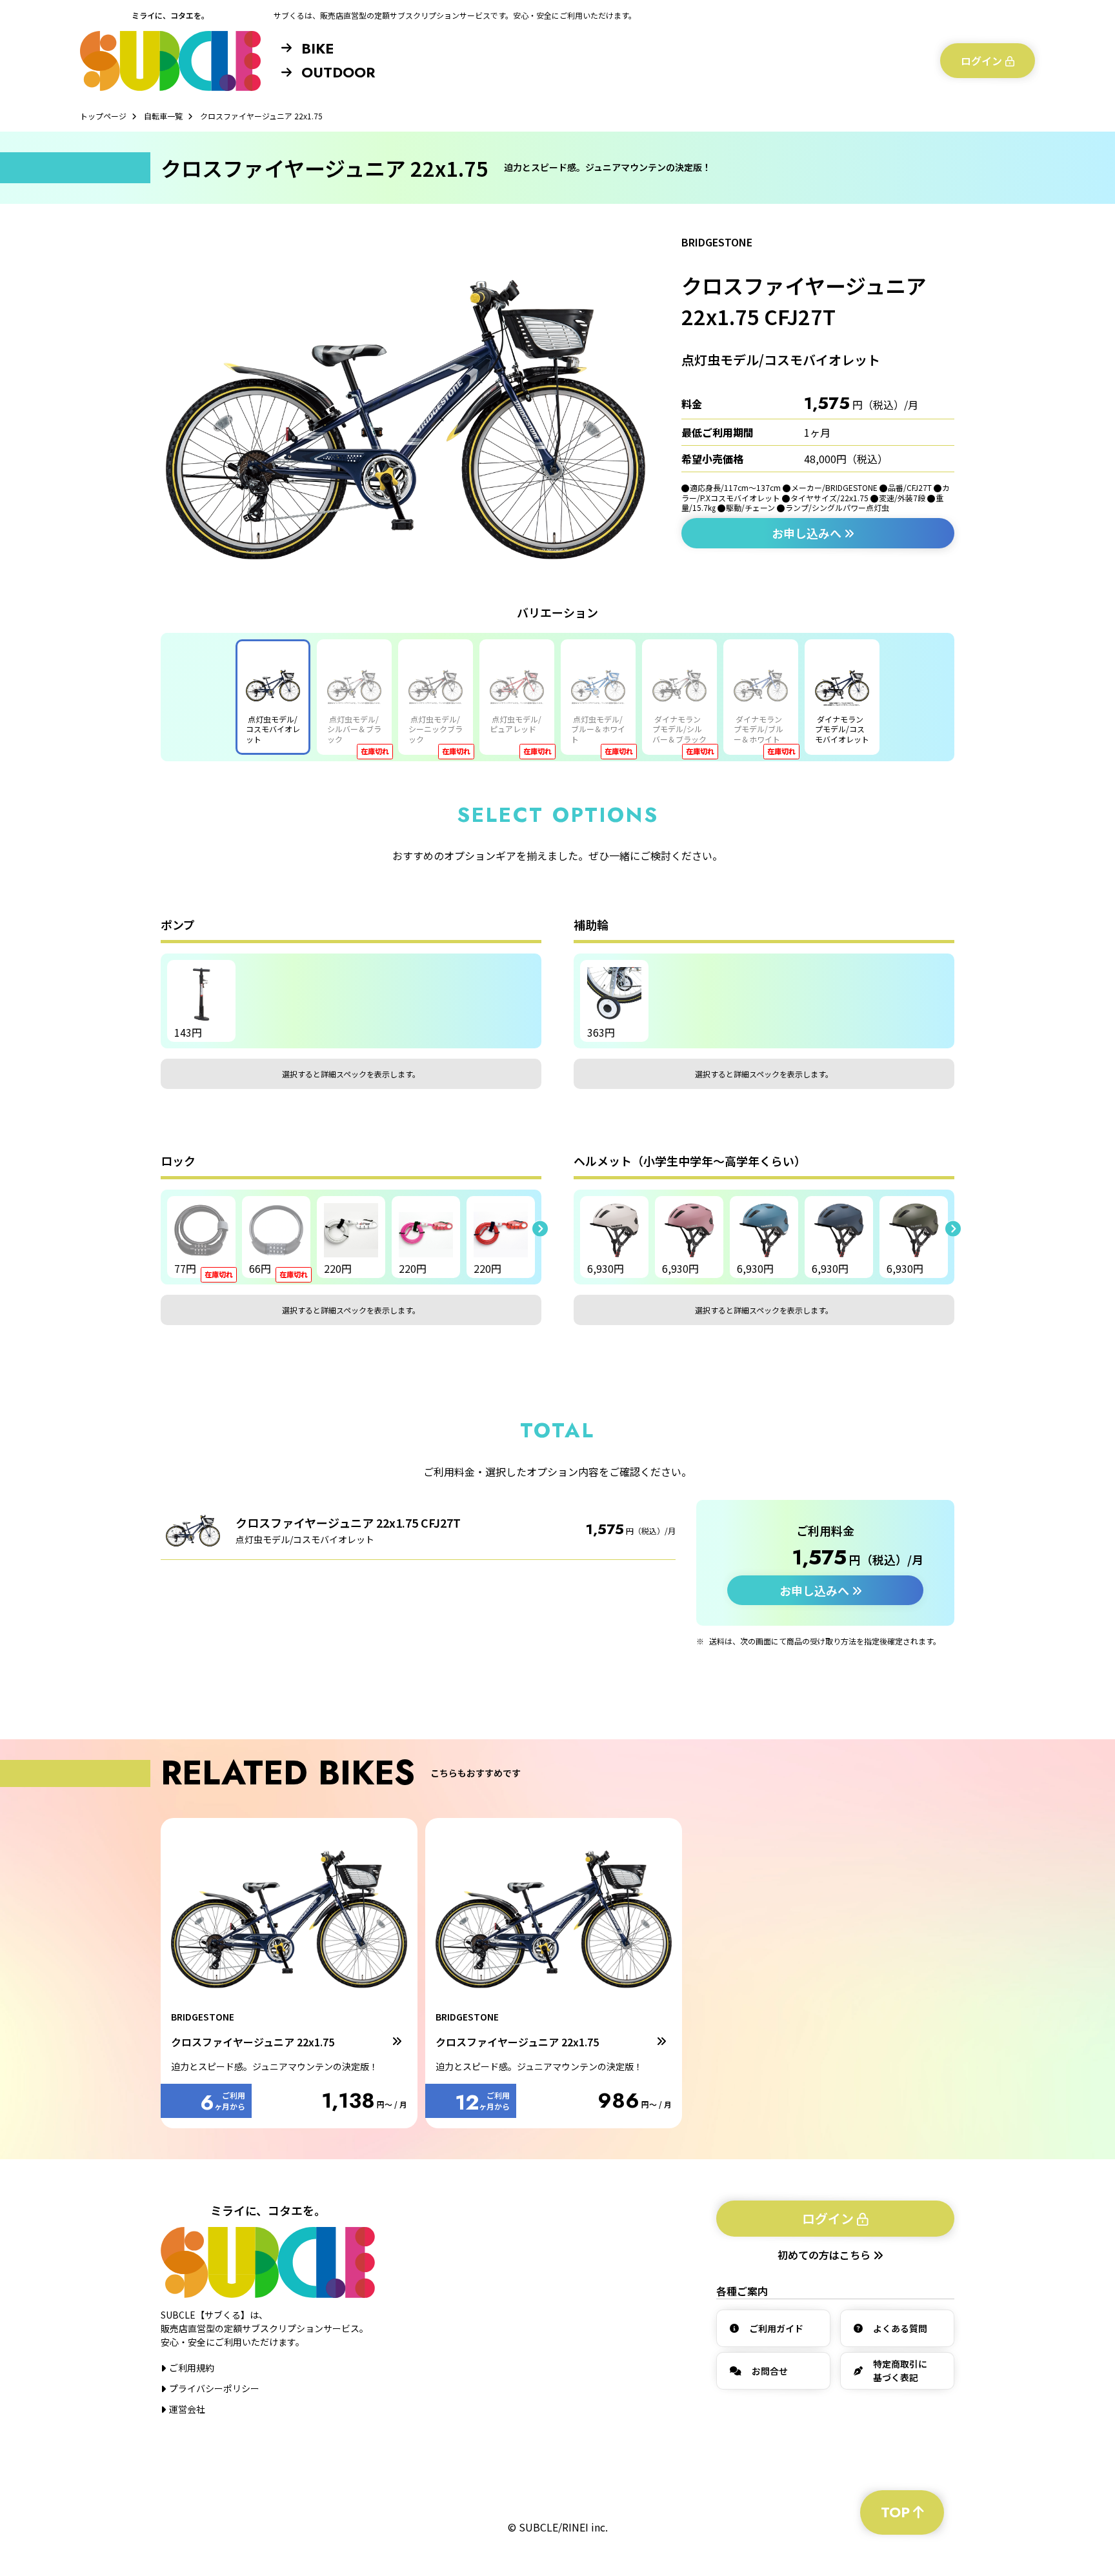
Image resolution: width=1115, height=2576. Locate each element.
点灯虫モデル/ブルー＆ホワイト (598, 729)
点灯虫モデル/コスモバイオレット (273, 729)
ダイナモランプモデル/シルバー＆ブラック (679, 729)
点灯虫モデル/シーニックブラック (436, 729)
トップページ (103, 116)
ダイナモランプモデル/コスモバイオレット (842, 729)
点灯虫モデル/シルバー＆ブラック (354, 729)
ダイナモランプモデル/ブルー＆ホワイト (758, 729)
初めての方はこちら (825, 2255)
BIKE (317, 48)
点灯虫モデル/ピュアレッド (516, 724)
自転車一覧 (163, 116)
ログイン (981, 61)
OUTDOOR (338, 72)
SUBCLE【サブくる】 (170, 61)
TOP (895, 2512)
